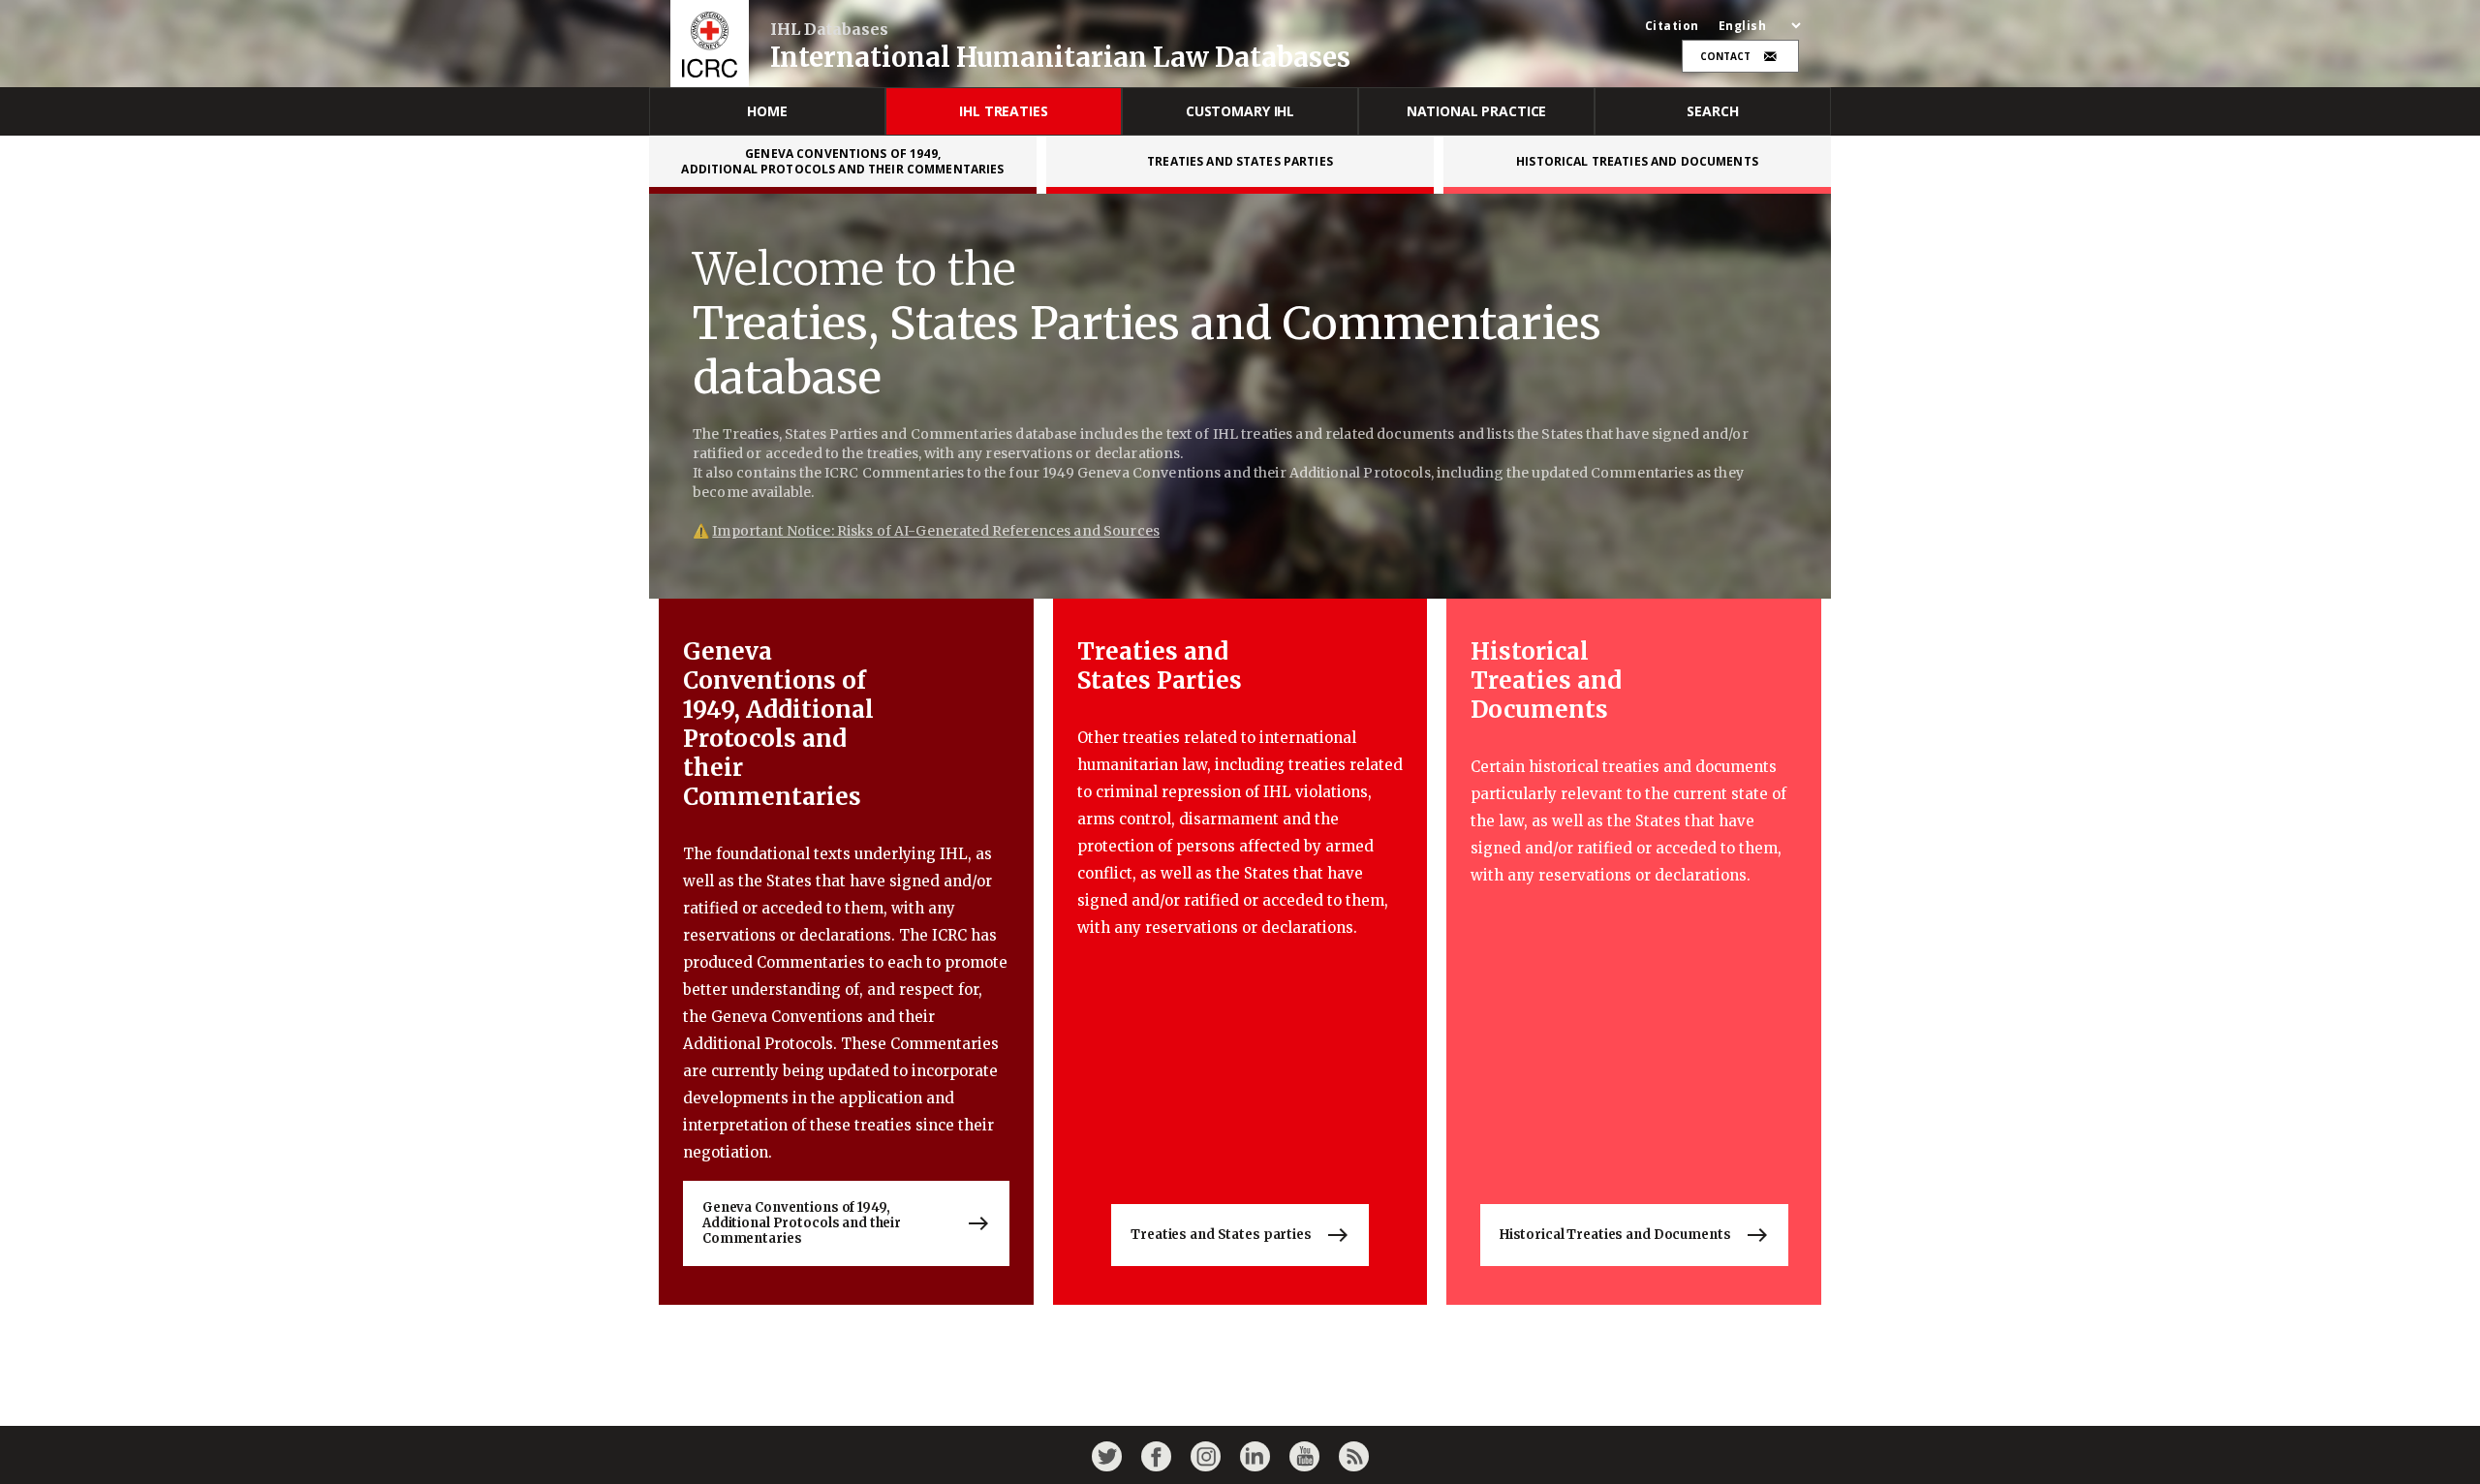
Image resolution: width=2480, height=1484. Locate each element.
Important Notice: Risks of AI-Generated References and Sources (936, 531)
